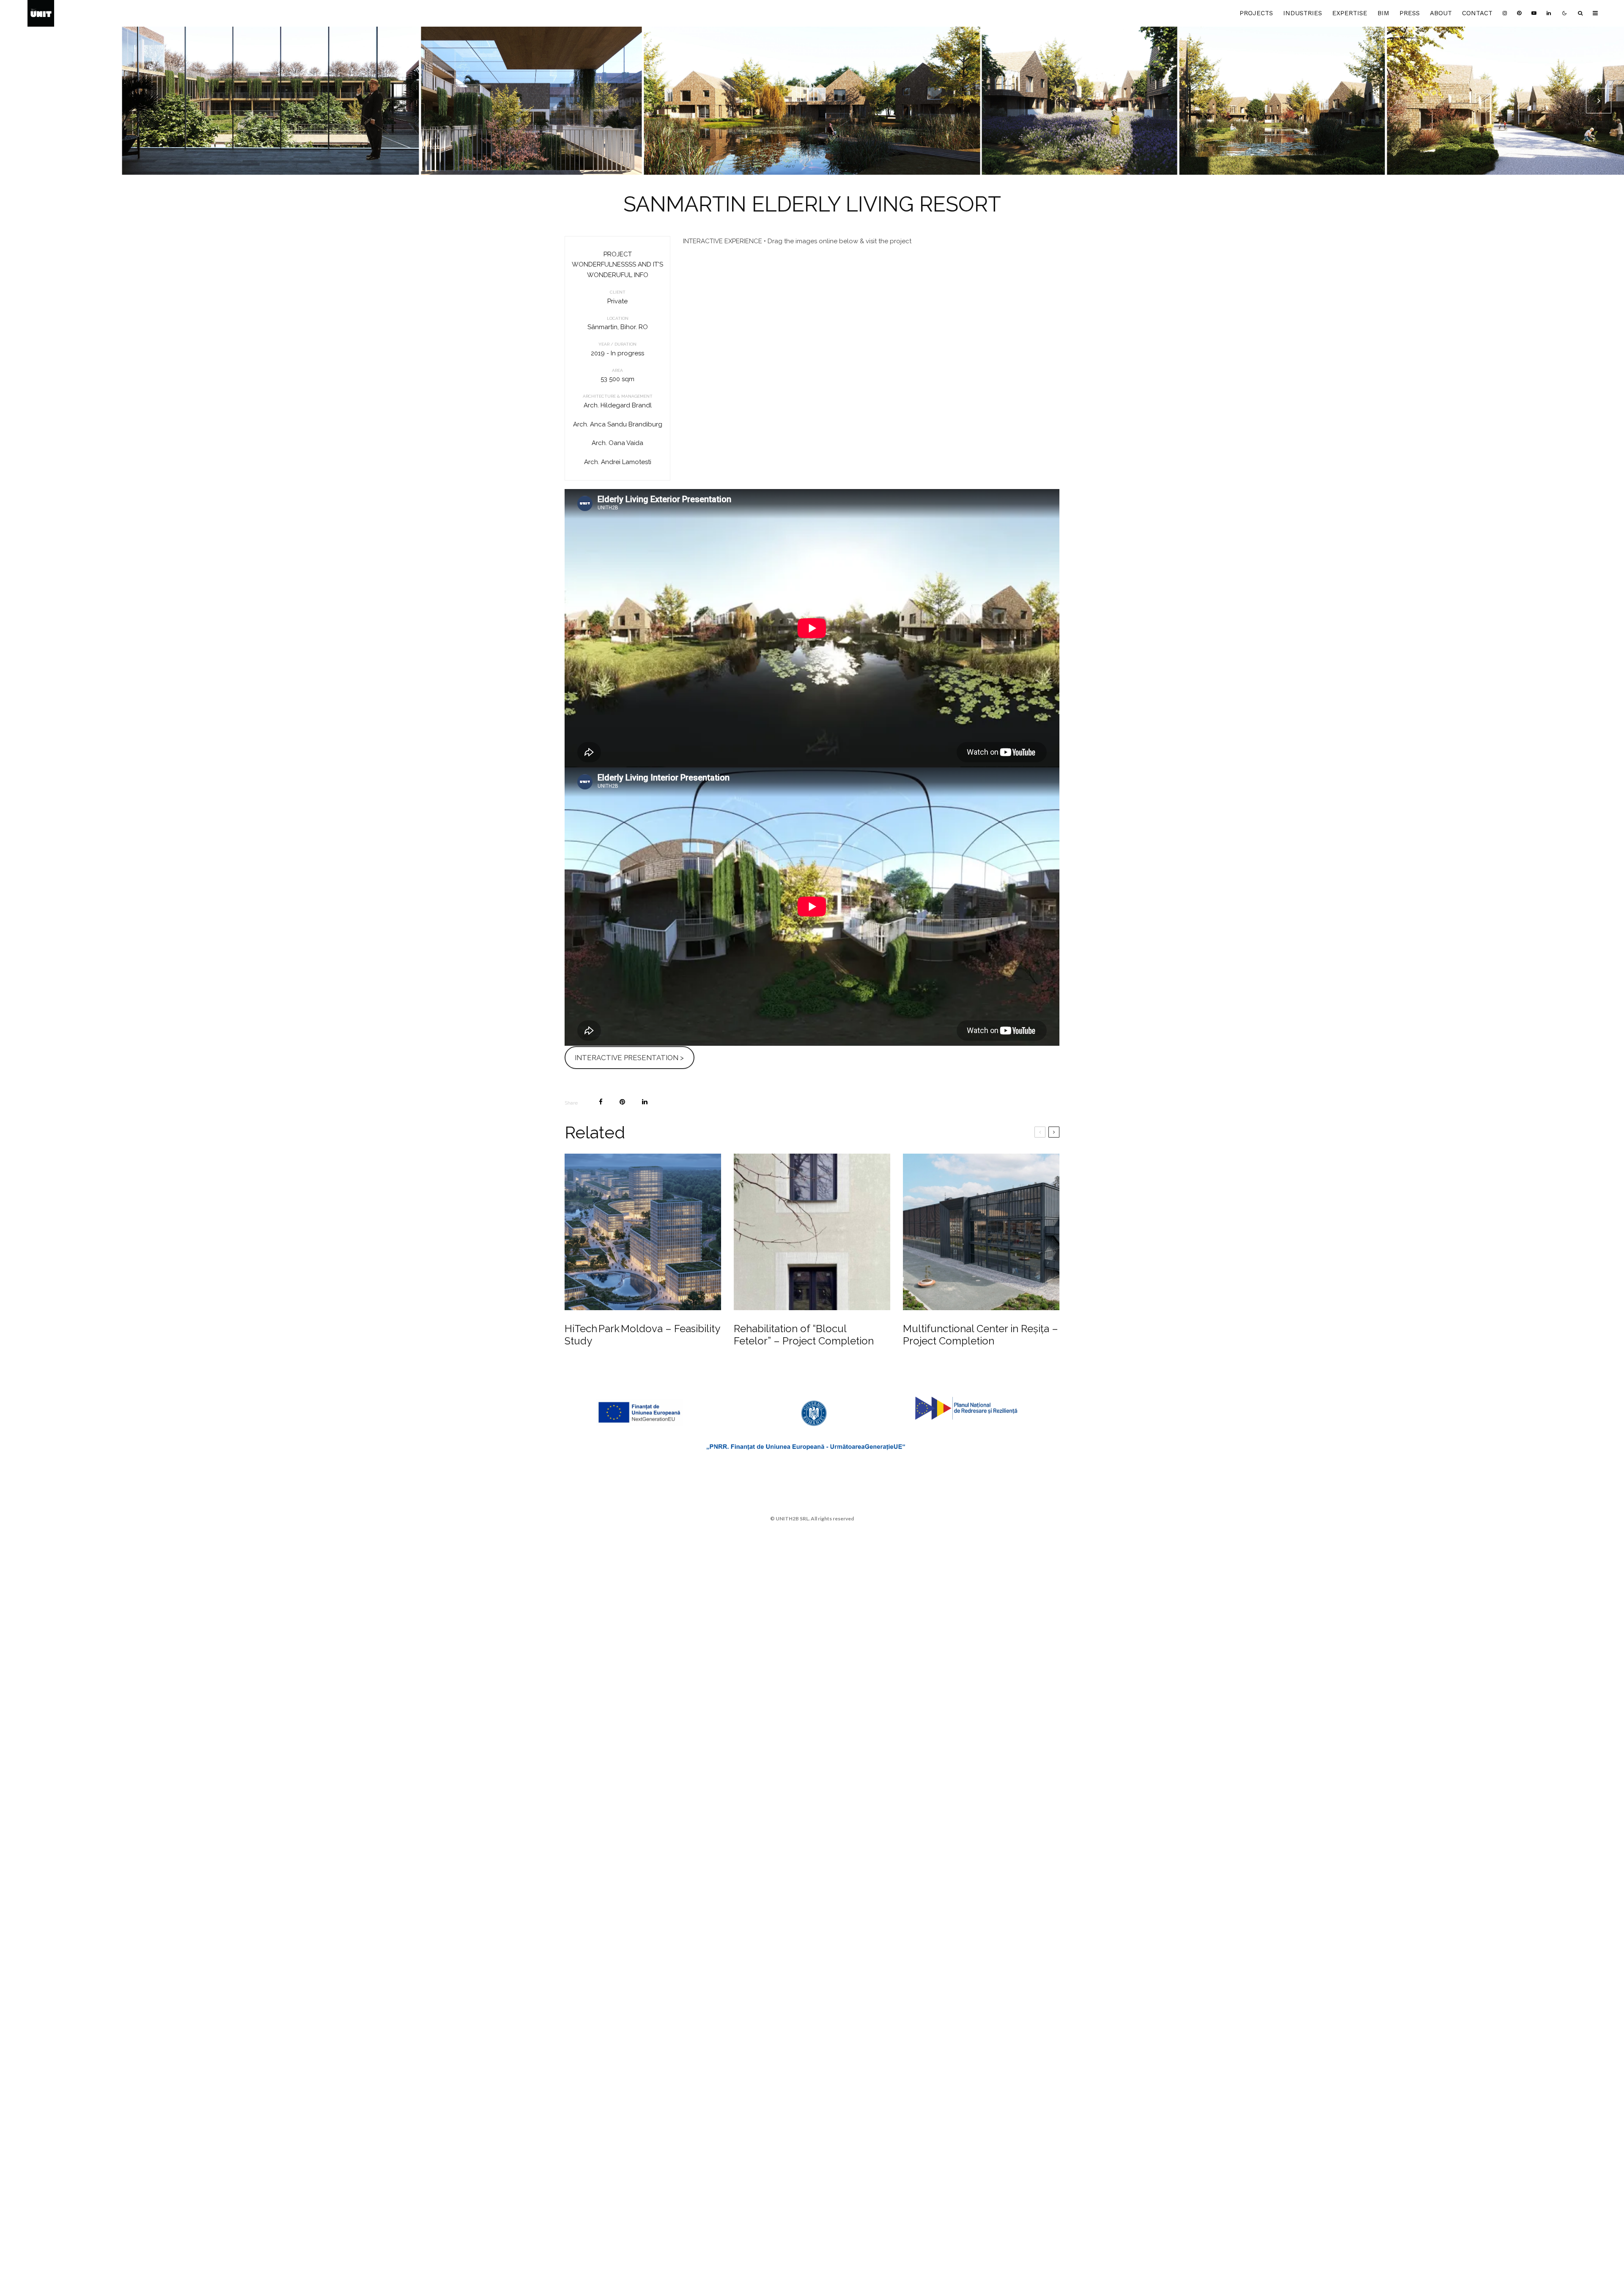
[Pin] (622, 1102)
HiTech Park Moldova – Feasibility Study (642, 1335)
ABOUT (1441, 13)
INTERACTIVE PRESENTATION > (629, 1058)
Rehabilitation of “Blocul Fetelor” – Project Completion (804, 1335)
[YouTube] (1534, 13)
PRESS (1410, 13)
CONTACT (1477, 13)
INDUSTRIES (1303, 13)
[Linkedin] (1549, 13)
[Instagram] (1505, 13)
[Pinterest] (1519, 13)
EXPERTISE (1350, 13)
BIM (1383, 13)
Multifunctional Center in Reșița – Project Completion (981, 1335)
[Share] (601, 1102)
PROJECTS (1256, 13)
